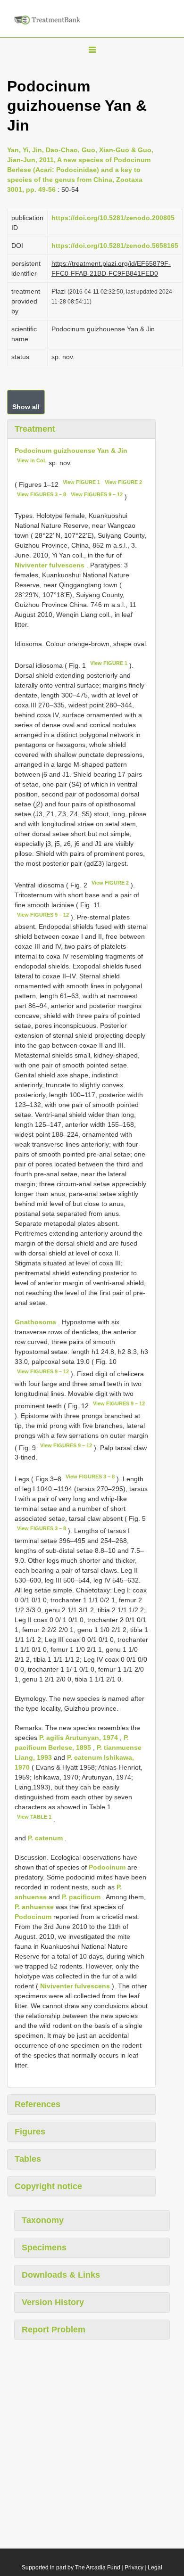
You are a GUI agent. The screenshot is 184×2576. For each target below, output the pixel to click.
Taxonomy (43, 2220)
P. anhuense (34, 1907)
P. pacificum (81, 1897)
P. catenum (45, 1838)
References (38, 2104)
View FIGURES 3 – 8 (42, 494)
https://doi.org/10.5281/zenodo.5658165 (115, 246)
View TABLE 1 (34, 1817)
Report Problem (54, 2330)
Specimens (44, 2248)
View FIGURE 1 (81, 482)
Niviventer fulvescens (50, 565)
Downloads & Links (61, 2275)
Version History (53, 2302)
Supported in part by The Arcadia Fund (71, 2568)
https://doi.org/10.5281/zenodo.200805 (113, 218)
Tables (28, 2159)
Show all (26, 407)
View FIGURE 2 (123, 482)
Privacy (134, 2568)
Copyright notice (48, 2186)
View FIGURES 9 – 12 (97, 494)
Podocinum (107, 1867)
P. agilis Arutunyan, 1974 (79, 1738)
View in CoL (32, 460)
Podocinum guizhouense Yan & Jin (71, 451)
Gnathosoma (35, 1322)
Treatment (35, 429)
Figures (30, 2132)
